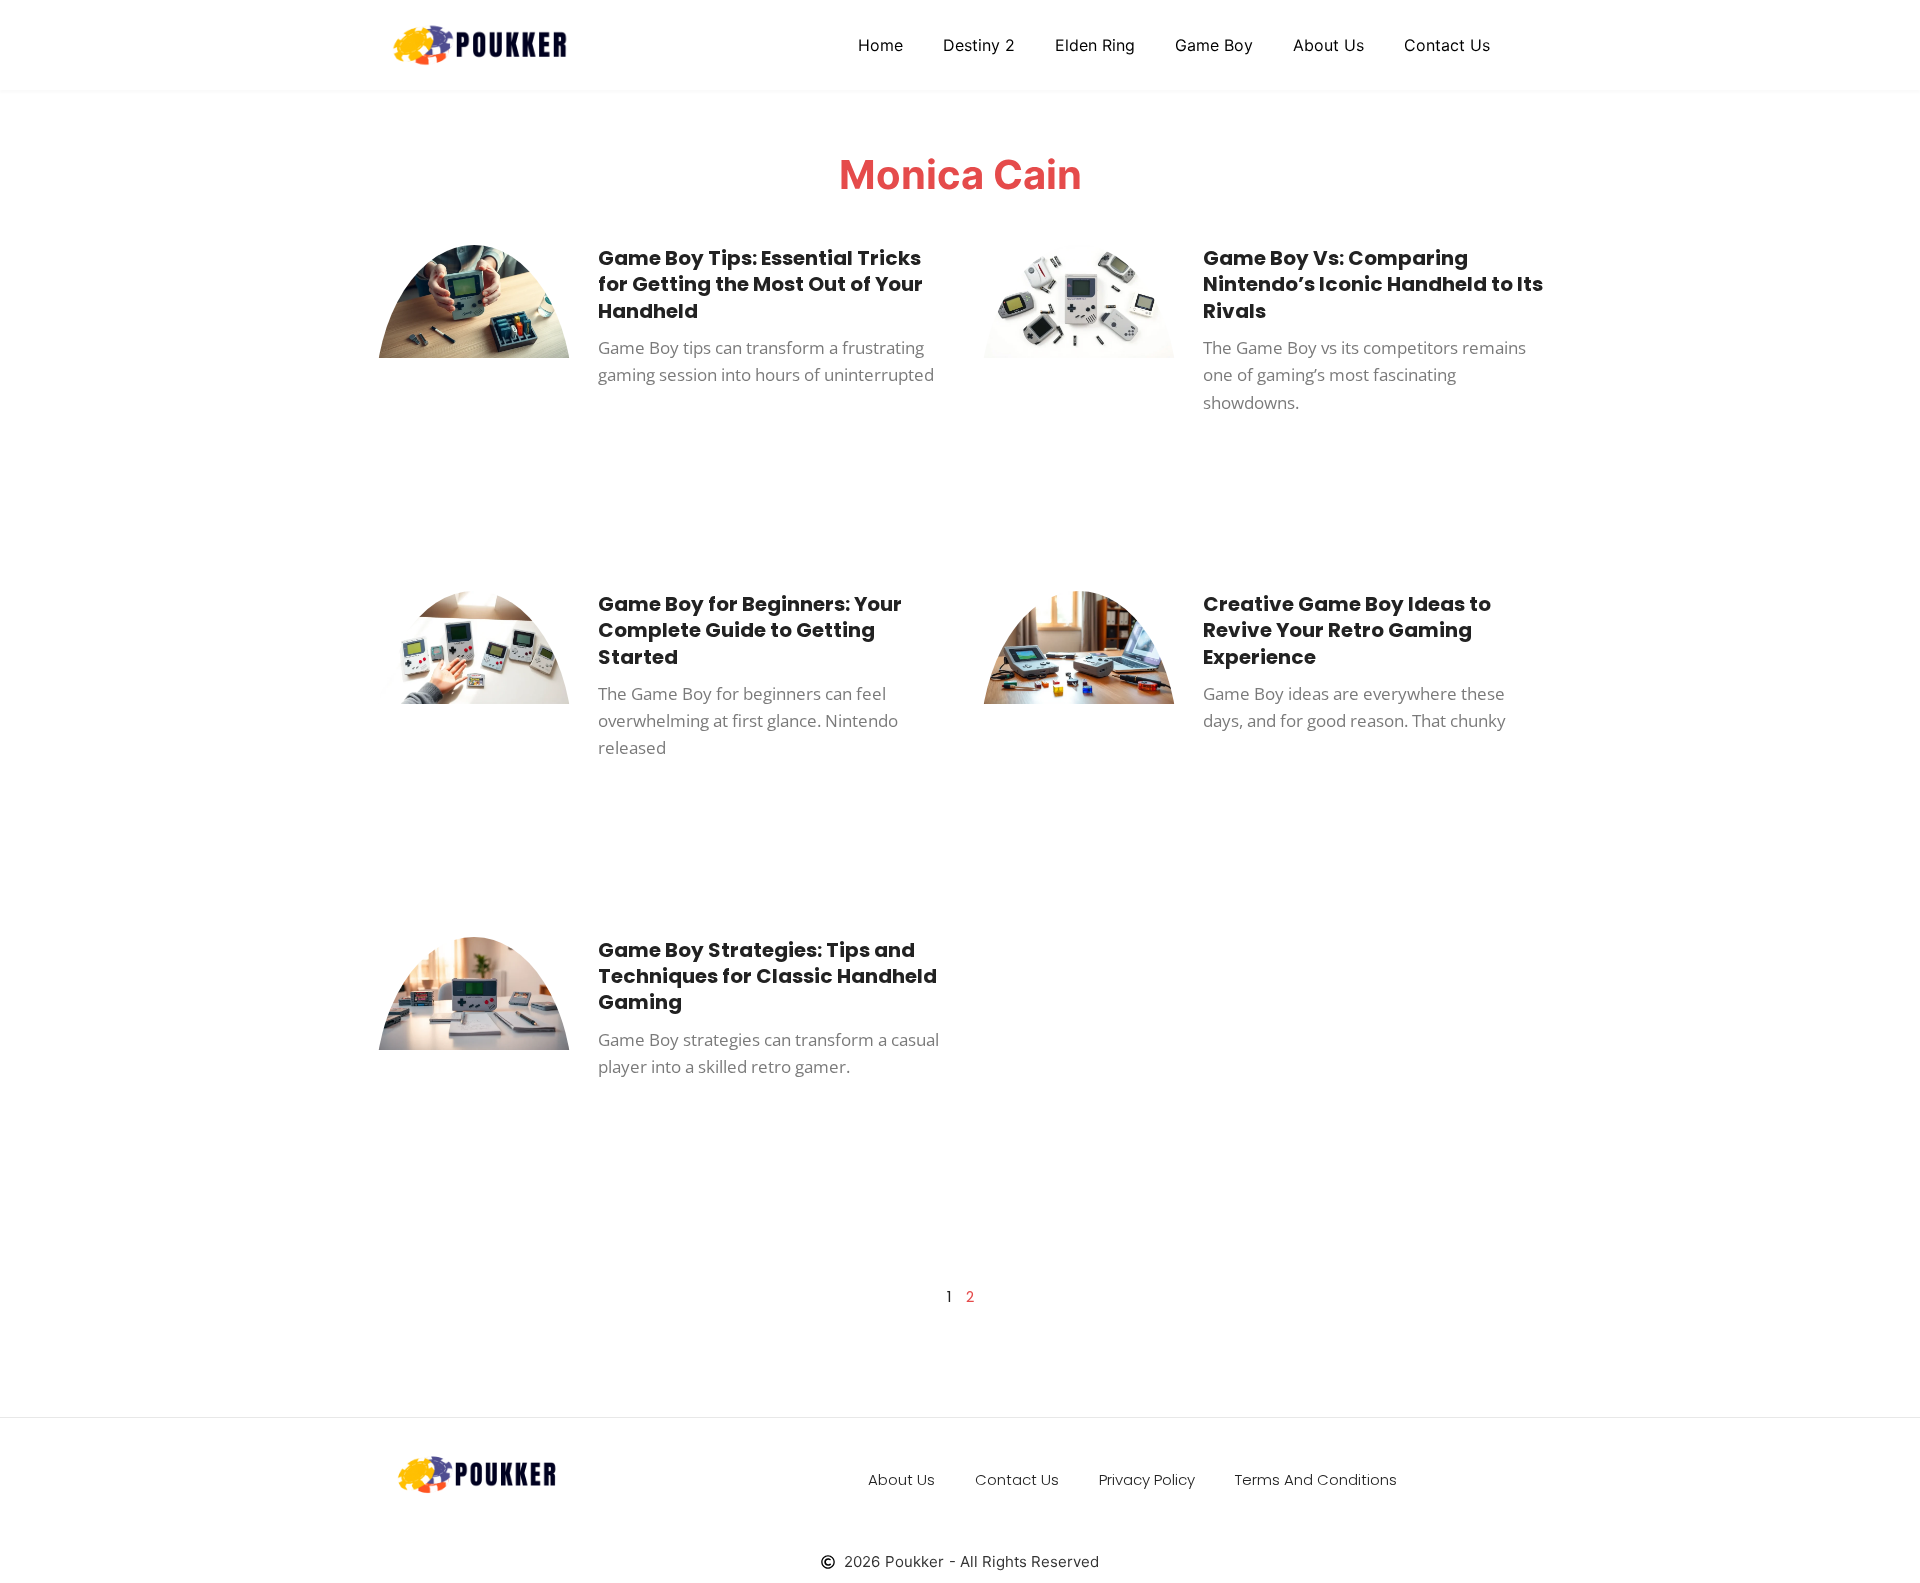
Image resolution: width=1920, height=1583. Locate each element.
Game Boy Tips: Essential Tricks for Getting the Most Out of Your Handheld (760, 284)
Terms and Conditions (1316, 1479)
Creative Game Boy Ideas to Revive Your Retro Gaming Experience (1347, 630)
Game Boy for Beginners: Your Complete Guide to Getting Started (750, 630)
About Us (1328, 45)
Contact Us (1447, 45)
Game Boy (1214, 45)
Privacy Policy (1147, 1479)
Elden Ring (1095, 45)
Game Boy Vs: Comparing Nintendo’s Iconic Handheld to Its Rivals (1373, 284)
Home (880, 45)
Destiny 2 (979, 45)
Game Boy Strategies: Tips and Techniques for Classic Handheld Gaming (767, 976)
